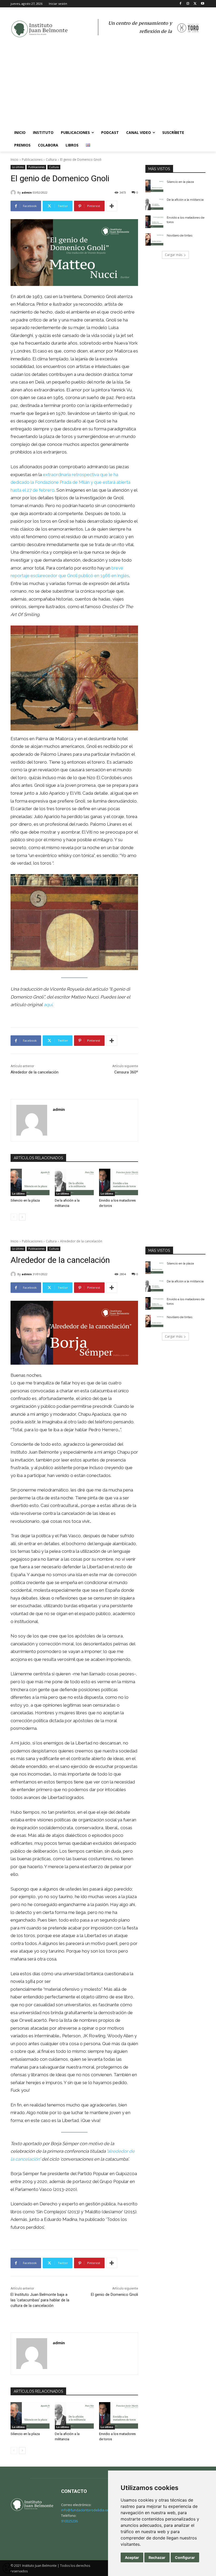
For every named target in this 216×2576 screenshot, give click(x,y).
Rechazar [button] (157, 2557)
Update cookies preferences (8, 2565)
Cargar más (174, 255)
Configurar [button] (185, 2557)
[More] (112, 206)
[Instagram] (188, 4)
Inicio (14, 160)
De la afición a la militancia (185, 200)
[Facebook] (181, 4)
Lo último (18, 167)
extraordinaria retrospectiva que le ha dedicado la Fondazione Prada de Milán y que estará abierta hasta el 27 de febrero (70, 482)
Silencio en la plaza (25, 1200)
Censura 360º (126, 1072)
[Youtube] (202, 4)
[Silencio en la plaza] (30, 1182)
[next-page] (22, 1217)
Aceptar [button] (132, 2557)
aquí (48, 1005)
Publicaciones (32, 160)
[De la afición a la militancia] (74, 1182)
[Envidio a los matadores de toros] (119, 1182)
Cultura (51, 160)
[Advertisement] (108, 87)
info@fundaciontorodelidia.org (86, 2510)
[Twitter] (195, 4)
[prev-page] (14, 1217)
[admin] (14, 193)
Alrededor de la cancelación (35, 1072)
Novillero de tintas (180, 235)
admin (27, 192)
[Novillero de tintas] (154, 240)
